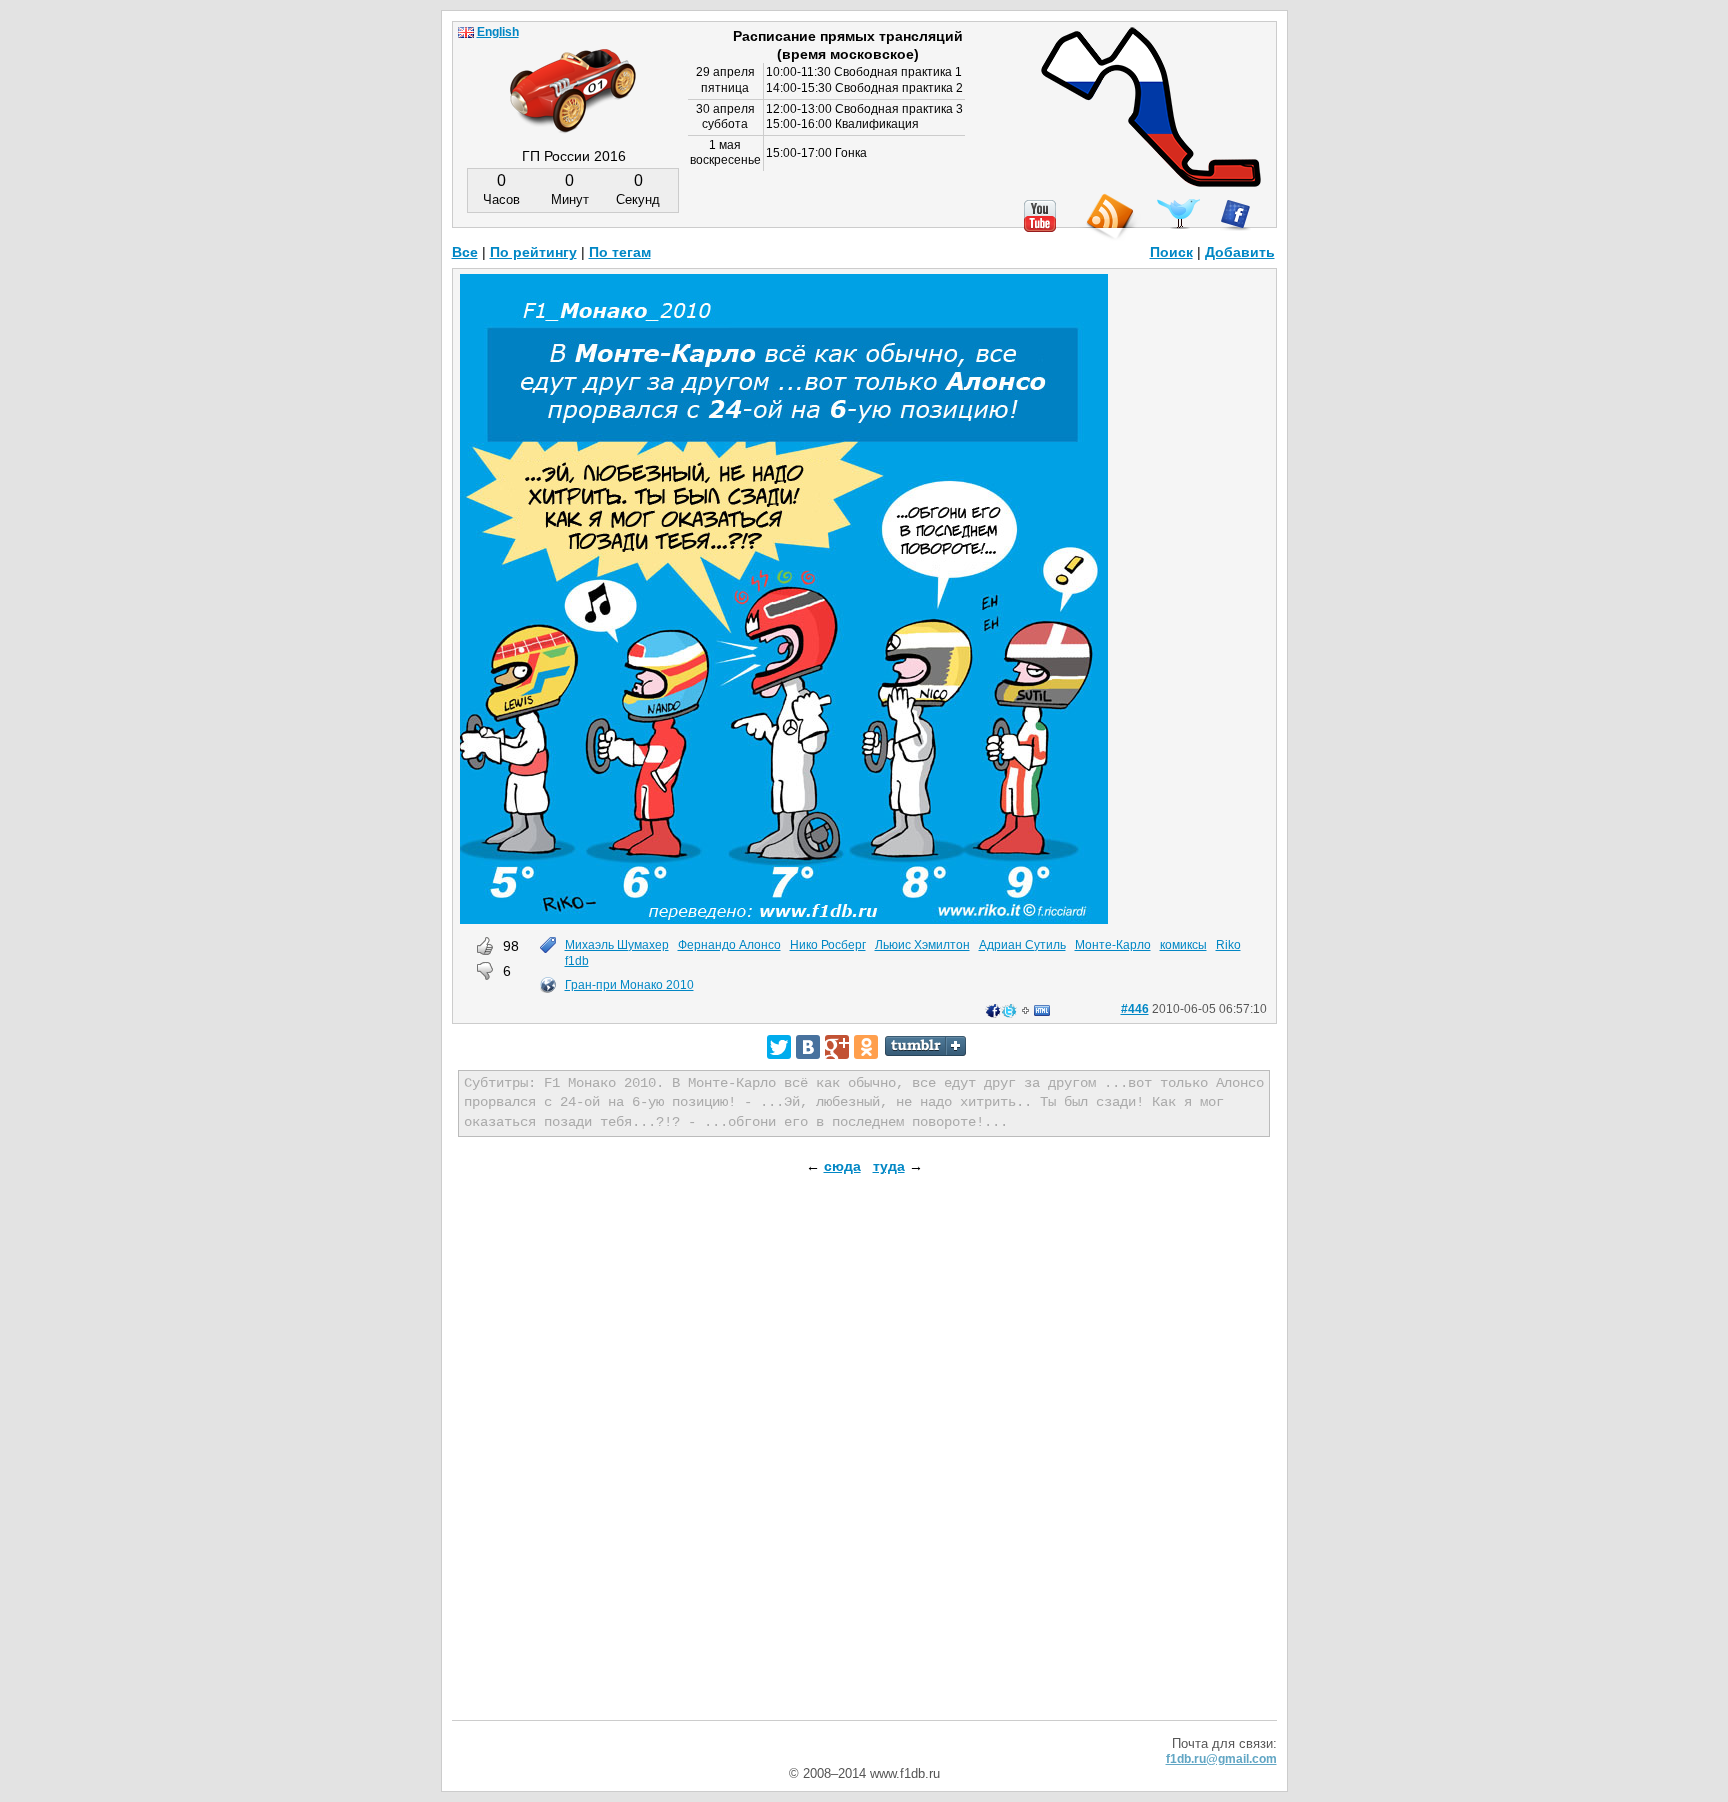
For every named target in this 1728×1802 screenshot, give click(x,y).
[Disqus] (864, 1464)
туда (889, 1166)
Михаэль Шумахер (617, 945)
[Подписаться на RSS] (1109, 217)
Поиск (1171, 252)
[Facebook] (1235, 215)
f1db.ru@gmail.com (1221, 1759)
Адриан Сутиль (1022, 945)
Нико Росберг (828, 945)
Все (465, 252)
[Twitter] (779, 1047)
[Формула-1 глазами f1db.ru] (573, 74)
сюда (842, 1166)
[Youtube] (1040, 216)
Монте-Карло (1113, 945)
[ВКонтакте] (808, 1047)
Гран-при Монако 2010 (629, 985)
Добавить (1240, 252)
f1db (577, 961)
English (498, 32)
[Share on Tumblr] (925, 1046)
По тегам (620, 252)
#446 (1135, 1009)
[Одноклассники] (866, 1047)
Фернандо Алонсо (729, 945)
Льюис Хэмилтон (922, 945)
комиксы (1183, 945)
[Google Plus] (837, 1047)
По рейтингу (533, 252)
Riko (1228, 945)
